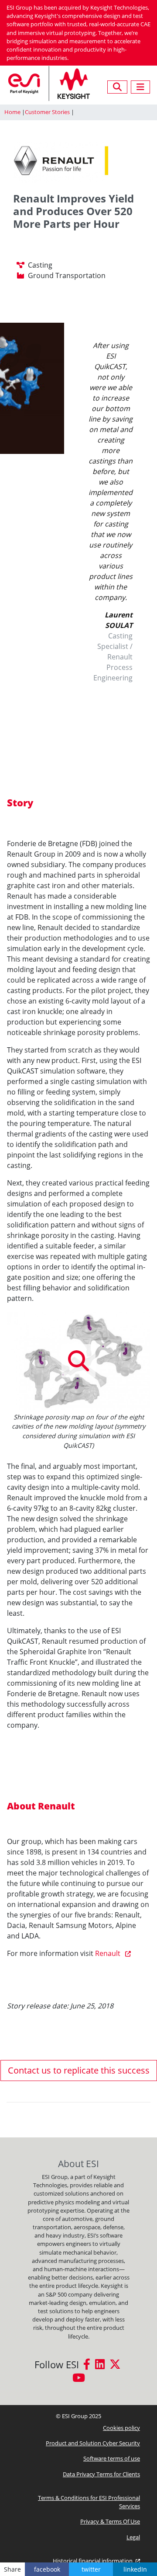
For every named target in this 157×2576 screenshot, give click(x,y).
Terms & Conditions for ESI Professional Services (89, 2502)
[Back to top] (146, 2547)
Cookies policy (121, 2428)
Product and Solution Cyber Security (93, 2443)
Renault (109, 1953)
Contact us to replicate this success (79, 2070)
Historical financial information (93, 2561)
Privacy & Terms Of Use (110, 2521)
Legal (133, 2537)
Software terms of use (112, 2458)
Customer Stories (47, 112)
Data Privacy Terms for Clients (101, 2474)
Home (12, 112)
